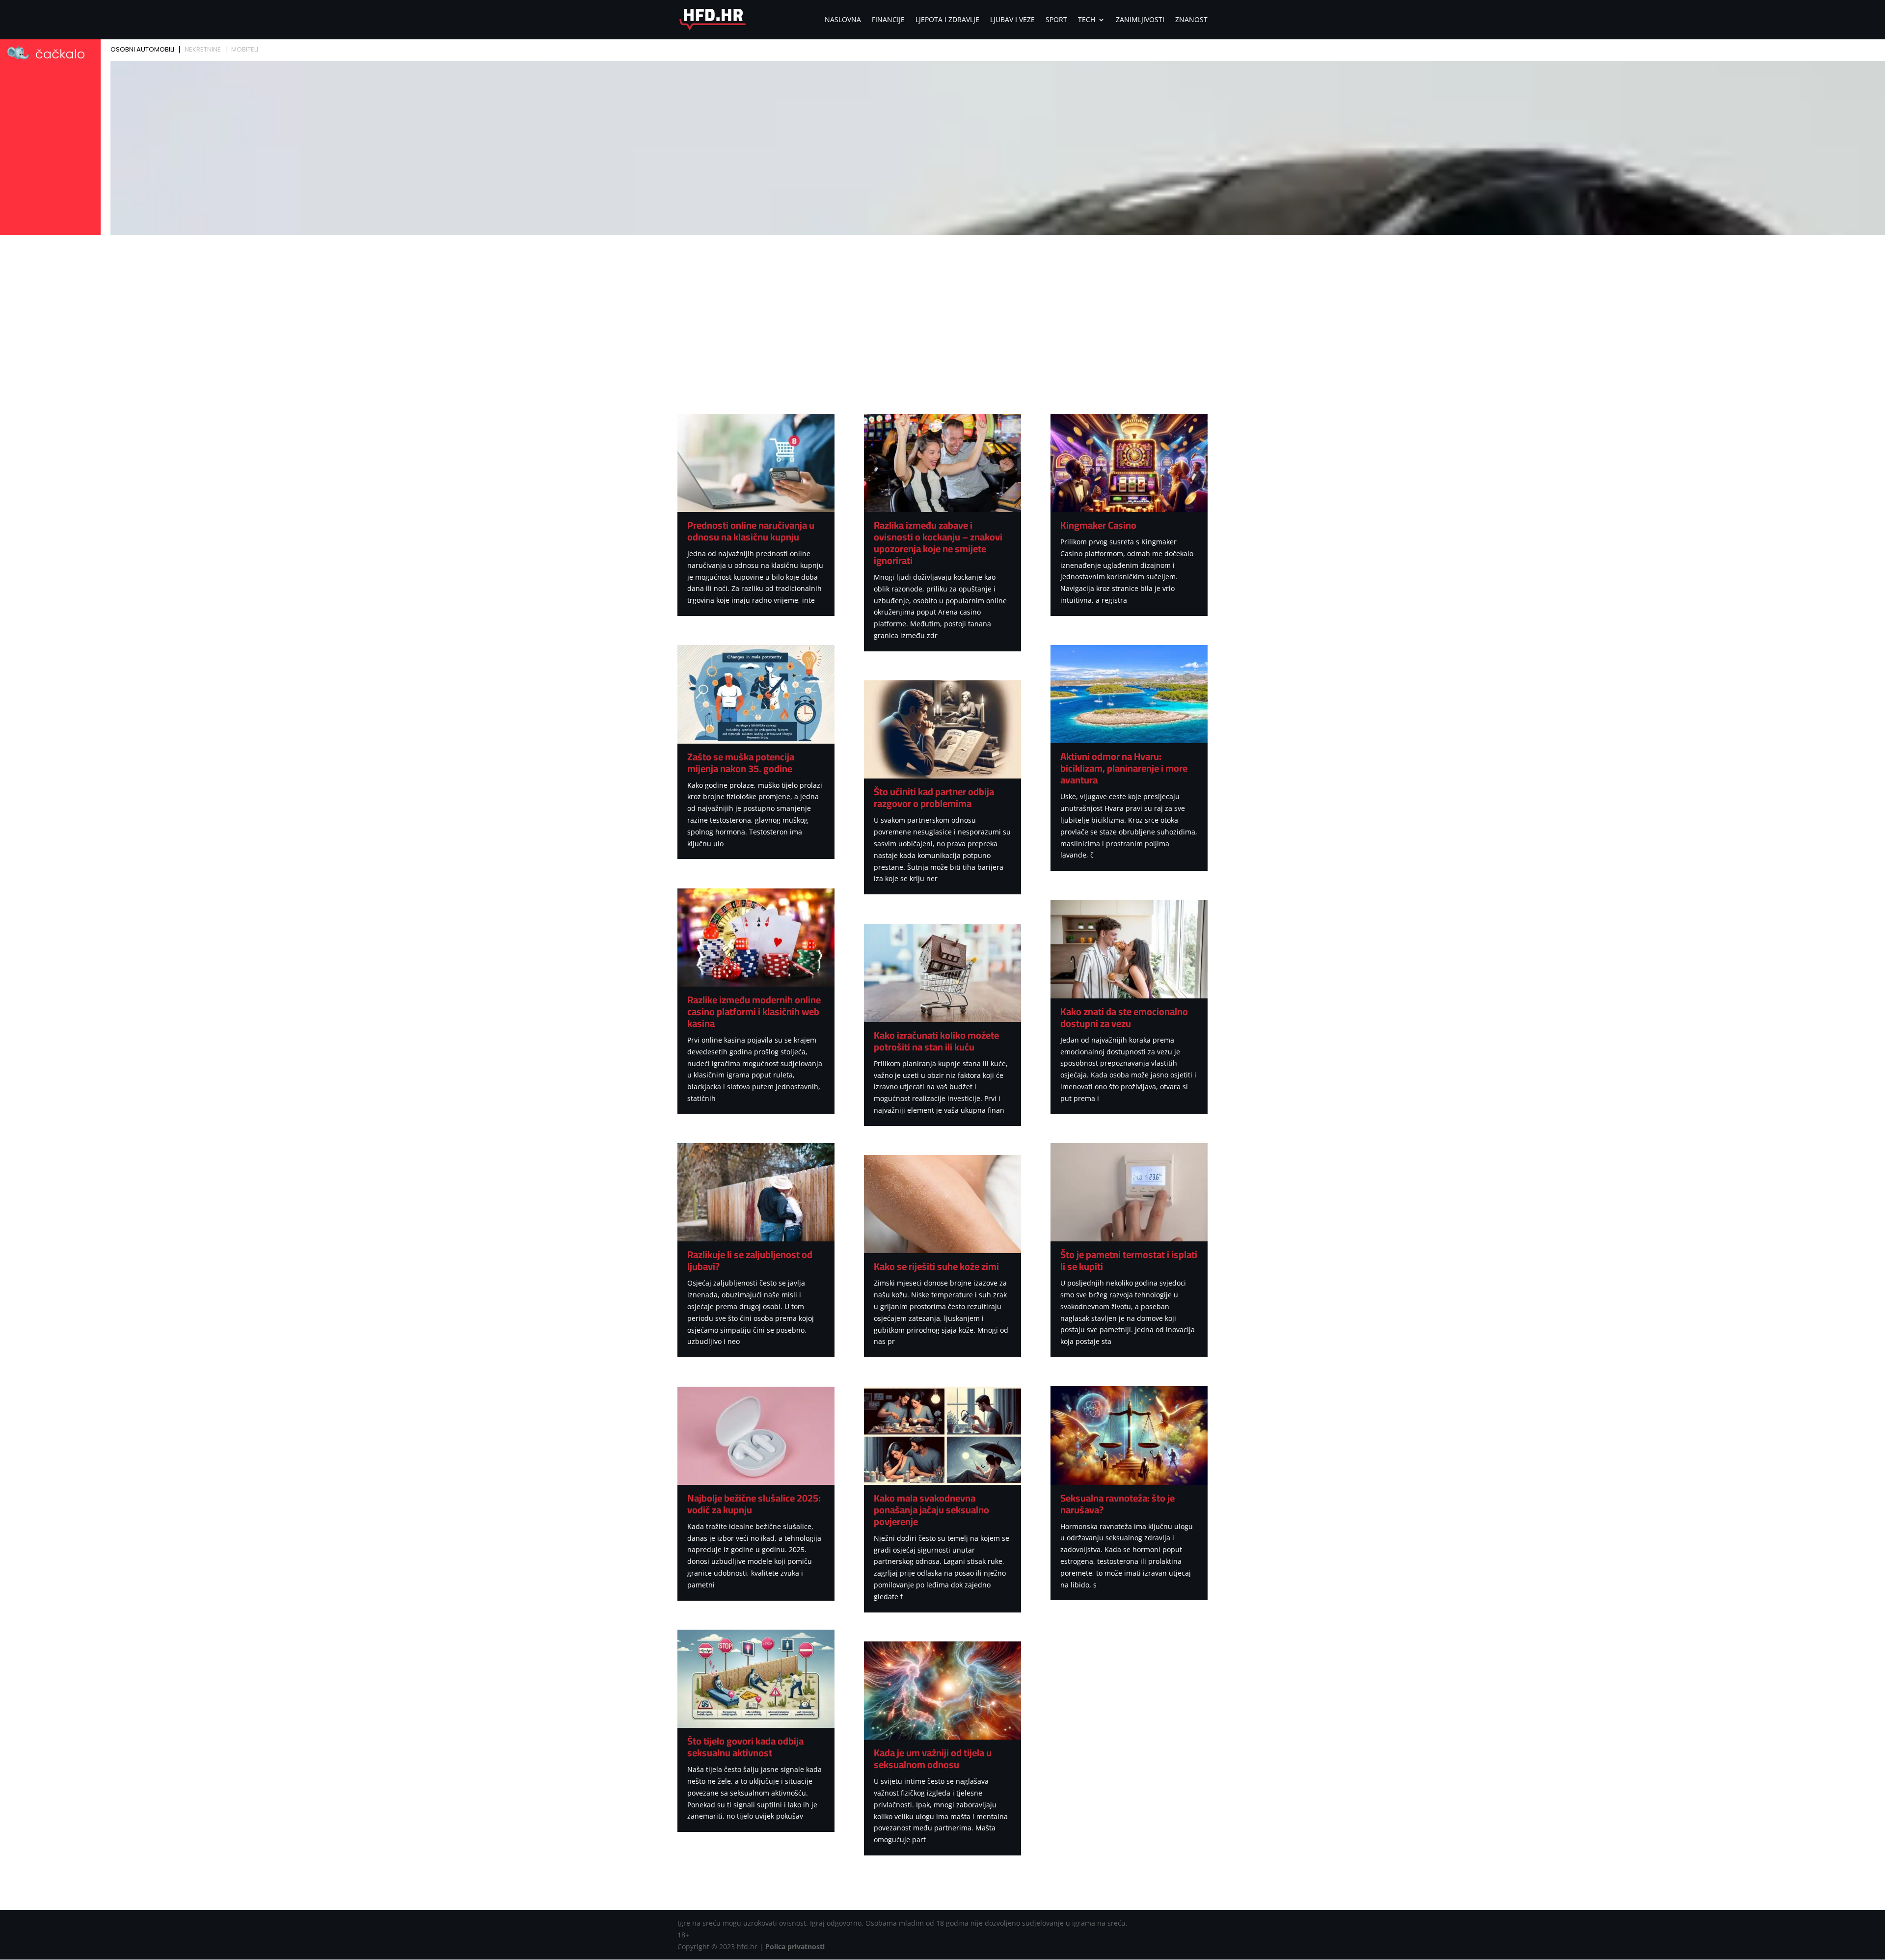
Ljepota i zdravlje (947, 20)
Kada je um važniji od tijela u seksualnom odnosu (933, 1759)
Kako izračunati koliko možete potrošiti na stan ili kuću (936, 1041)
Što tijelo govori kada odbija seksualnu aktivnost (745, 1747)
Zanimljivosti (1140, 20)
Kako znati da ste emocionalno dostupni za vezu (1124, 1017)
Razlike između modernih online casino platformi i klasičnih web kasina (754, 1011)
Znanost (1191, 20)
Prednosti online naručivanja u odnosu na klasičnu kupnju (751, 531)
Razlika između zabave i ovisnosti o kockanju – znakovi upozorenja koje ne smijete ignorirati (938, 543)
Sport (1056, 20)
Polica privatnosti (795, 1947)
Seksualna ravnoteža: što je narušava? (1118, 1504)
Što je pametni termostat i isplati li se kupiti (1129, 1260)
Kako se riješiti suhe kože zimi (936, 1266)
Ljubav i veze (1012, 20)
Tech (1087, 20)
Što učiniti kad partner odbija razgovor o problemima (934, 797)
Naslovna (843, 20)
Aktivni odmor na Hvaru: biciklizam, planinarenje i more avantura (1124, 768)
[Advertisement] (942, 312)
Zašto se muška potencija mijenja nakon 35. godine (741, 763)
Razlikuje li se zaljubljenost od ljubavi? (750, 1260)
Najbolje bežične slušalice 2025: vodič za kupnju (754, 1504)
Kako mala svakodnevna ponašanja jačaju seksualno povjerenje (931, 1510)
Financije (888, 20)
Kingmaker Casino (1098, 525)
